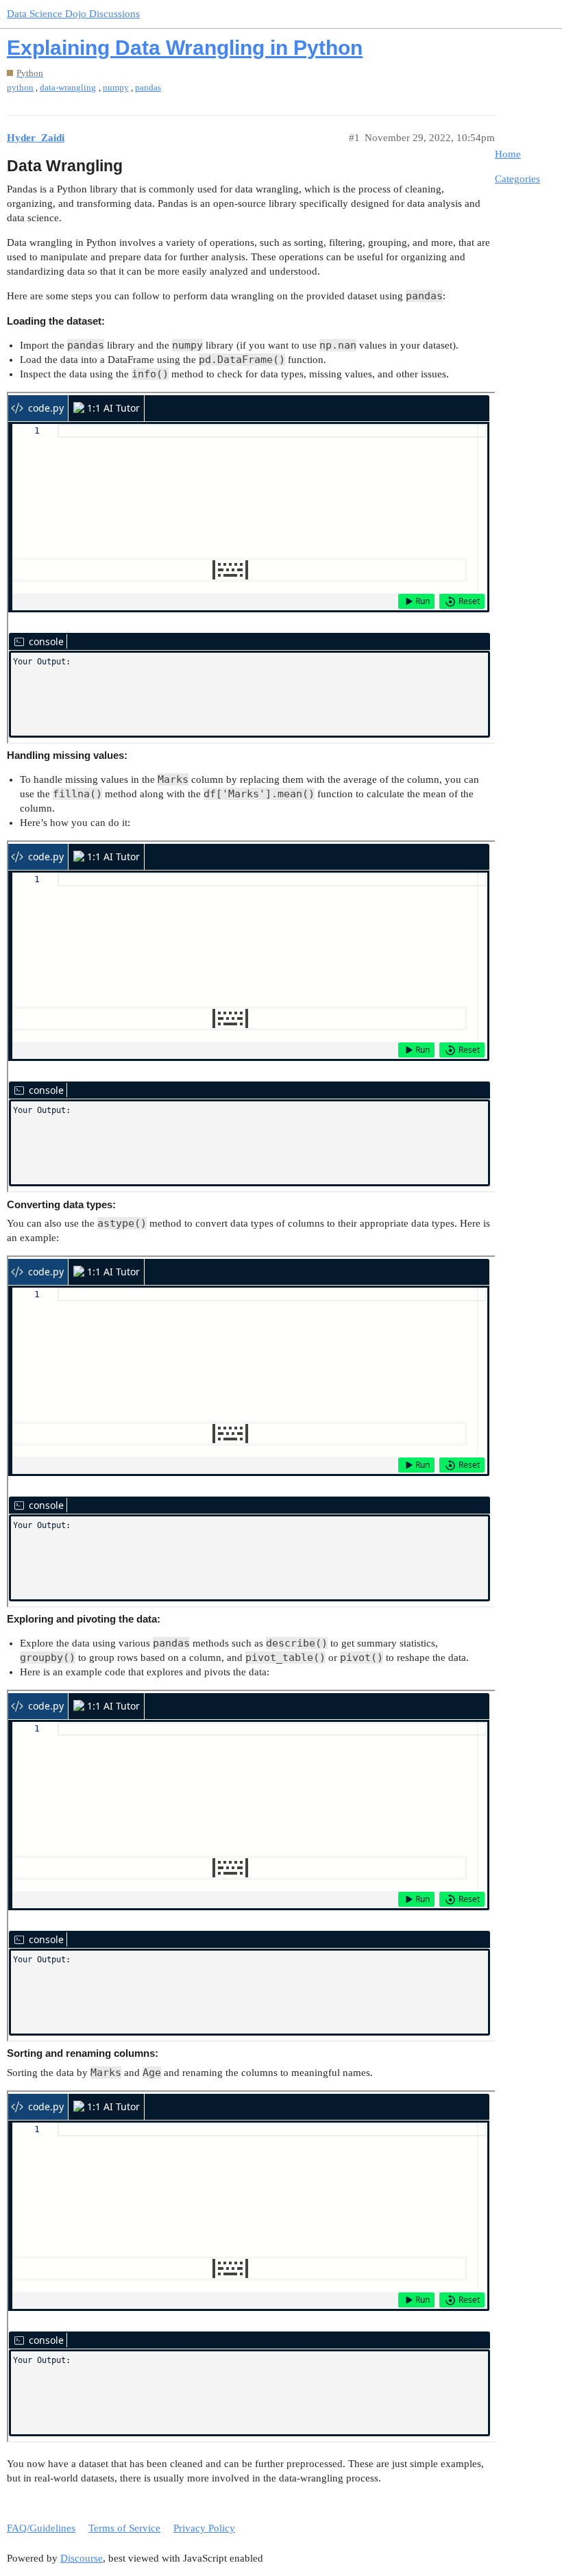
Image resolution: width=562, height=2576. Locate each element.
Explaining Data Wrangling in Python (185, 48)
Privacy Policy (204, 2528)
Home (508, 154)
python (20, 87)
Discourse (82, 2558)
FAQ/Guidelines (41, 2528)
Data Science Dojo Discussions (73, 14)
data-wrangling (68, 87)
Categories (517, 179)
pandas (148, 87)
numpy (116, 87)
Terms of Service (124, 2528)
